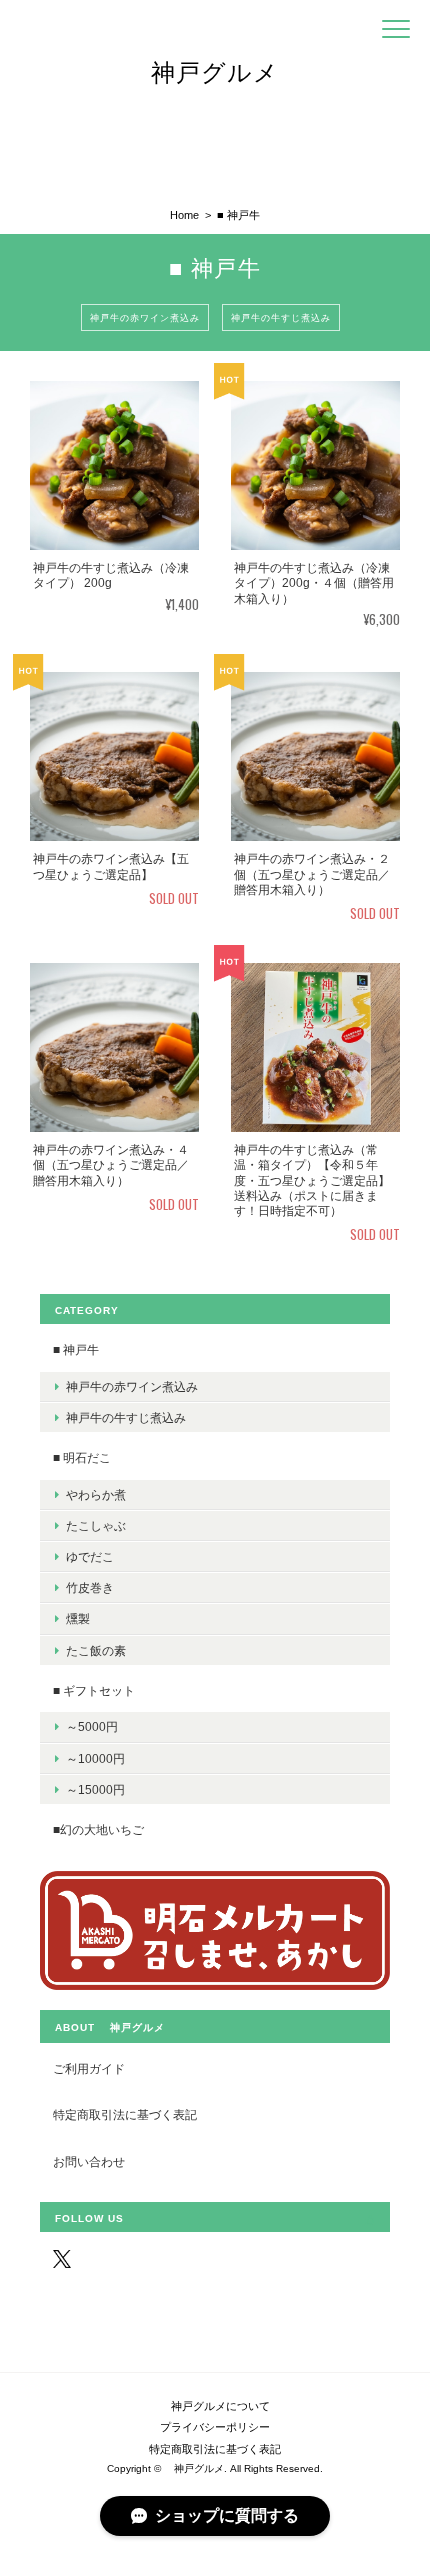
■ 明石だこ (82, 1457)
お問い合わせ (89, 2161)
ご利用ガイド (89, 2068)
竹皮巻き (90, 1587)
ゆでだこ (90, 1556)
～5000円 (92, 1726)
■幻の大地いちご (98, 1829)
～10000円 (95, 1758)
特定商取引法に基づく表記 (125, 2114)
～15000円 (95, 1789)
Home (184, 215)
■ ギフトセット (94, 1690)
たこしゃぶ (96, 1525)
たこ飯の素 (96, 1650)
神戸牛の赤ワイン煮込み (145, 317)
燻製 (78, 1618)
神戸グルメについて (215, 2406)
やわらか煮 (96, 1494)
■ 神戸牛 (76, 1349)
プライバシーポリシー (215, 2427)
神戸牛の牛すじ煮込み (281, 317)
